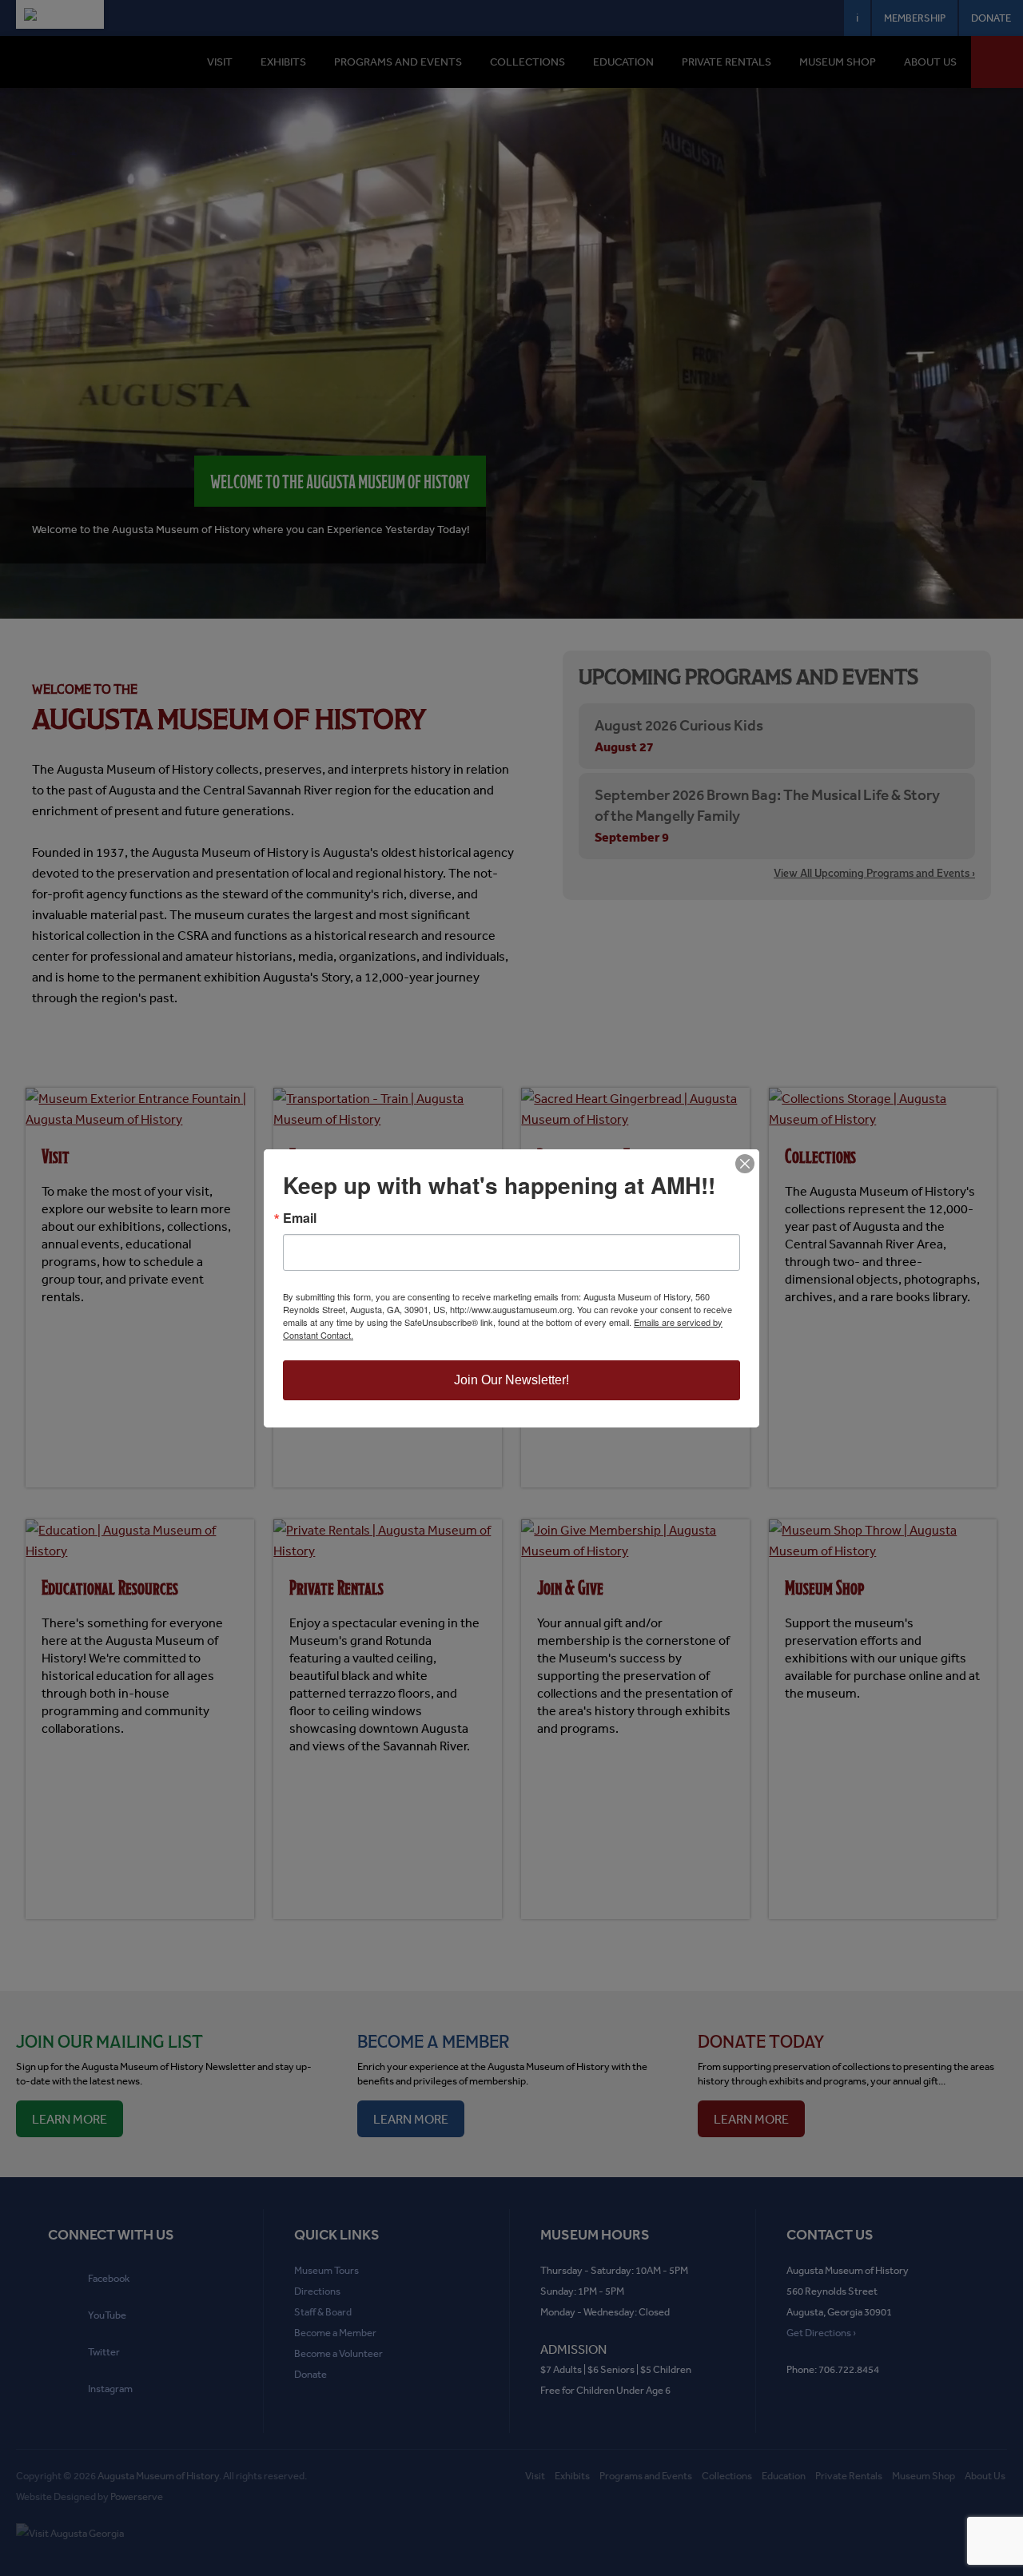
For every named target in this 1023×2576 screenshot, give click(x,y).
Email (300, 1218)
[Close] (745, 1164)
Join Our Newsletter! (511, 1380)
